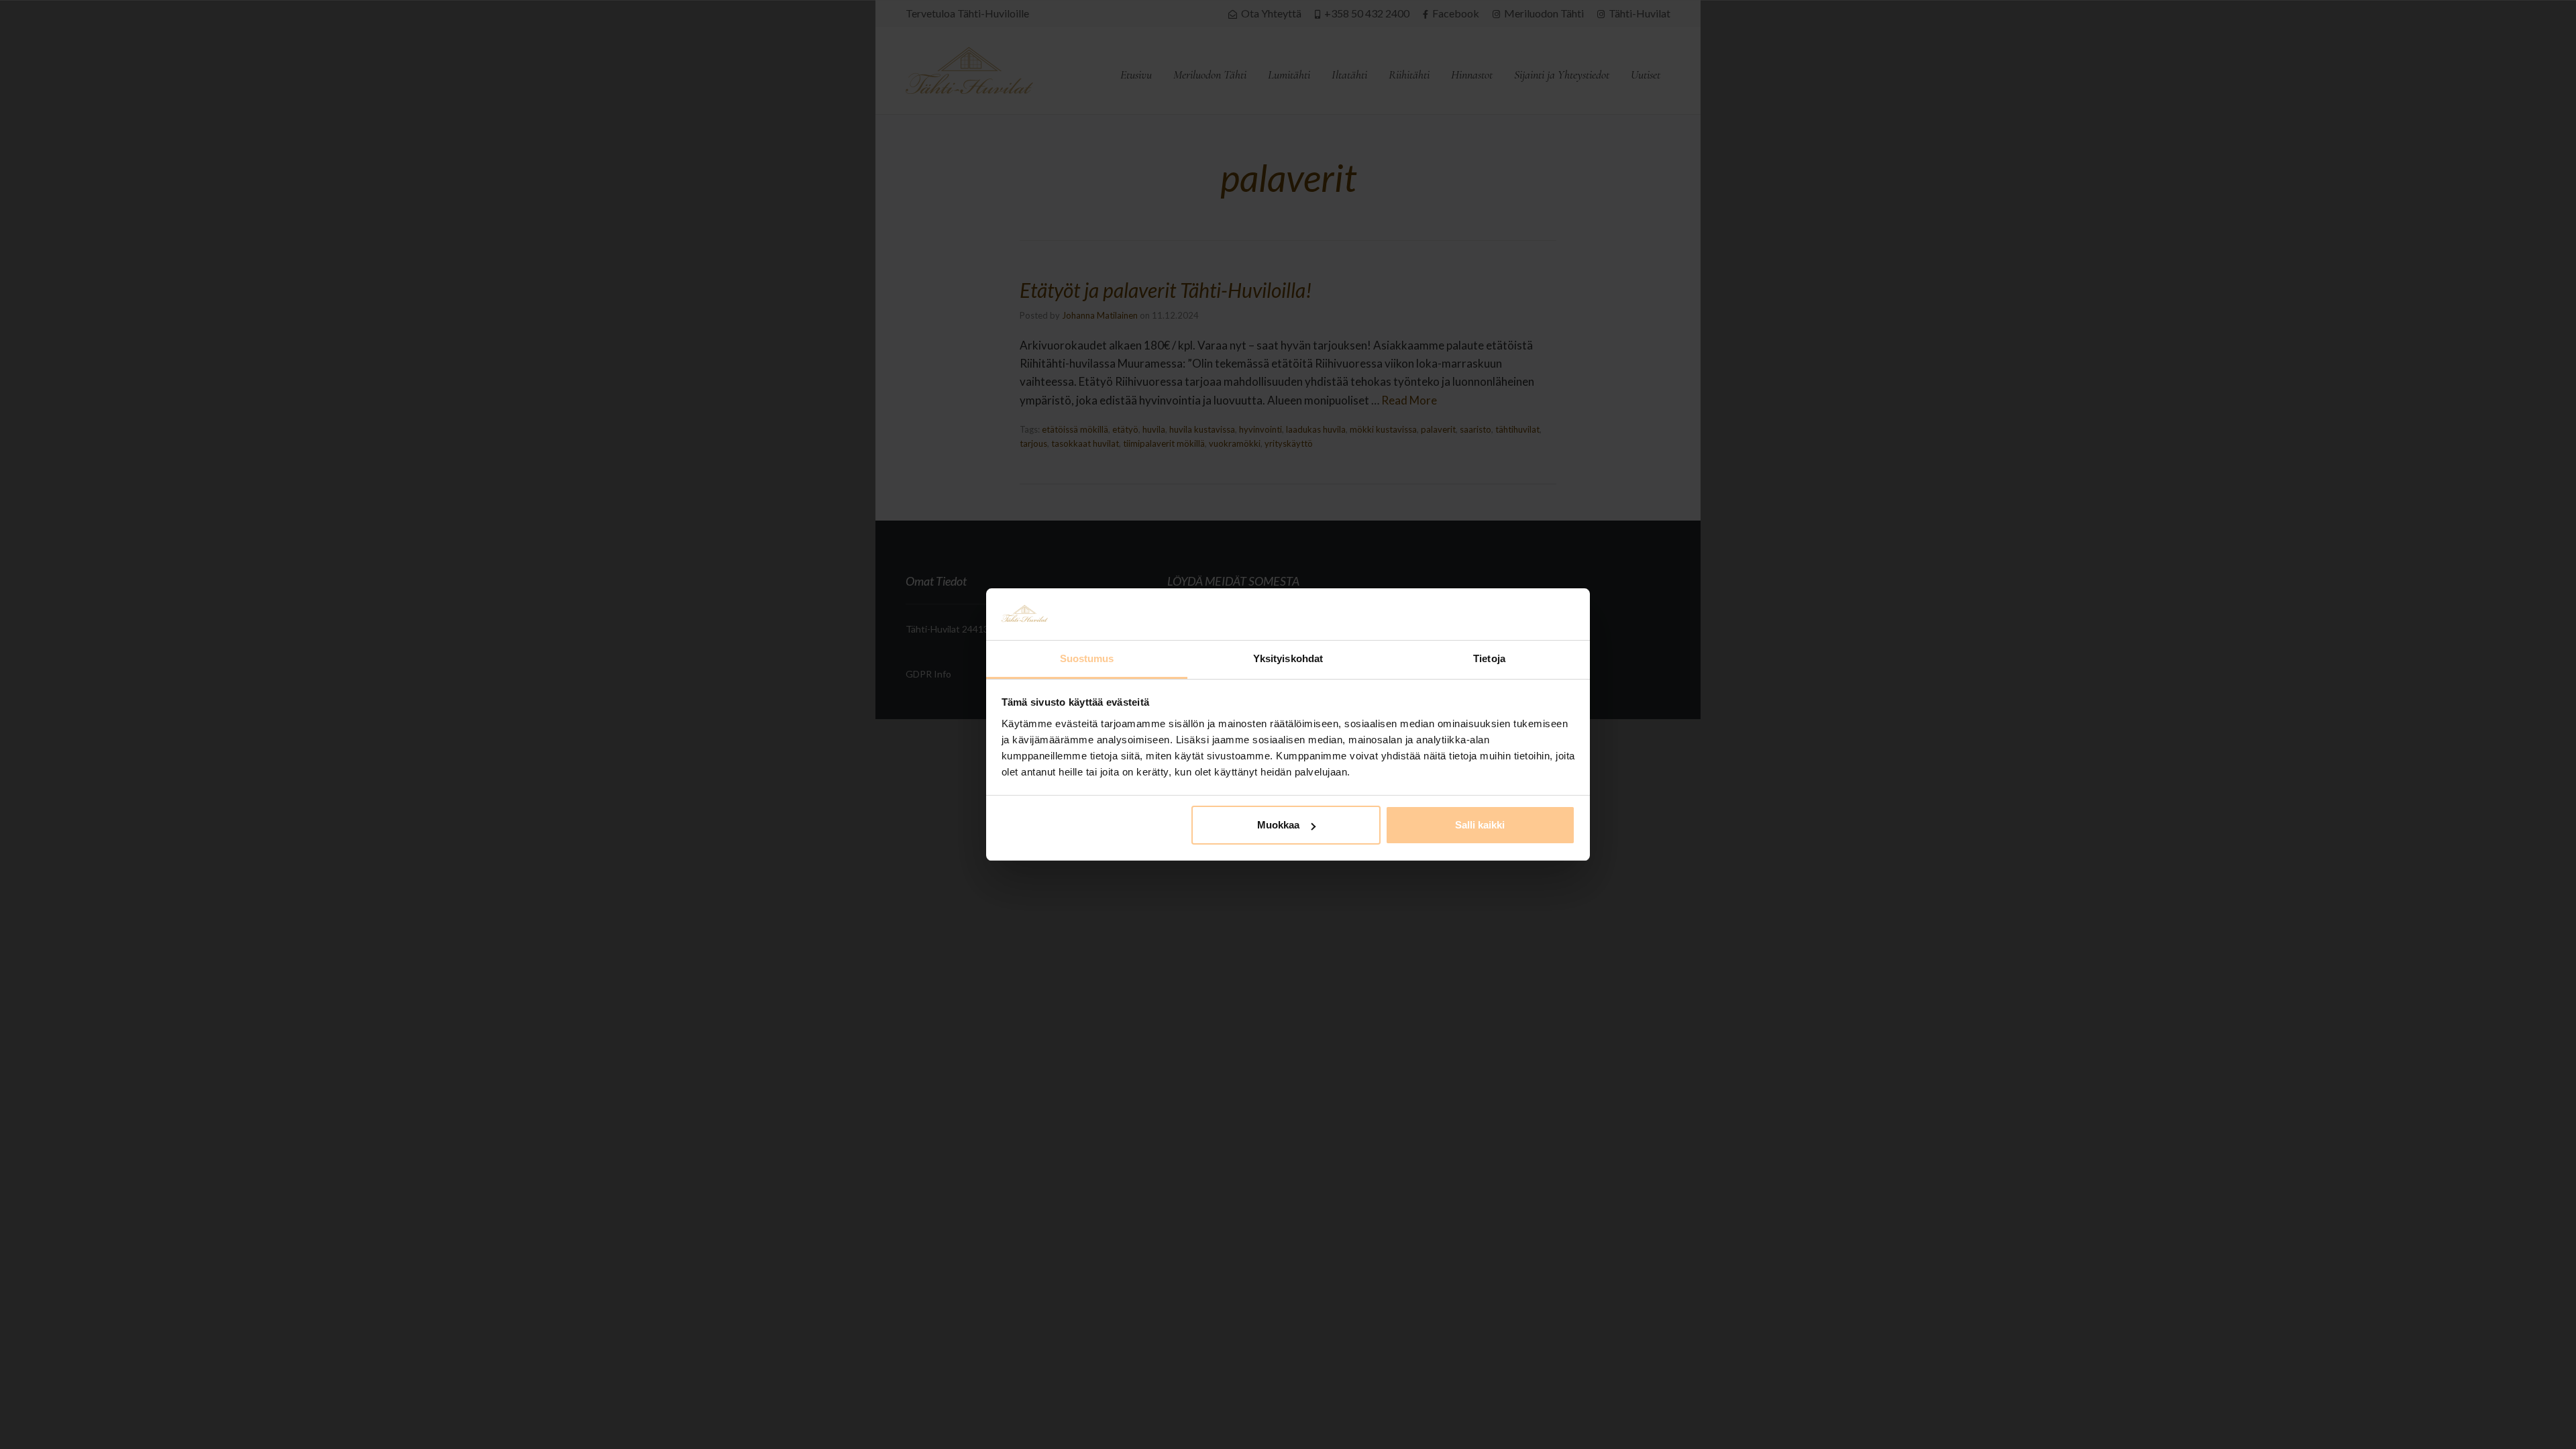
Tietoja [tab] (1489, 658)
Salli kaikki (1480, 825)
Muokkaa (1278, 825)
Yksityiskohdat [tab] (1288, 658)
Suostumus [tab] (1087, 658)
